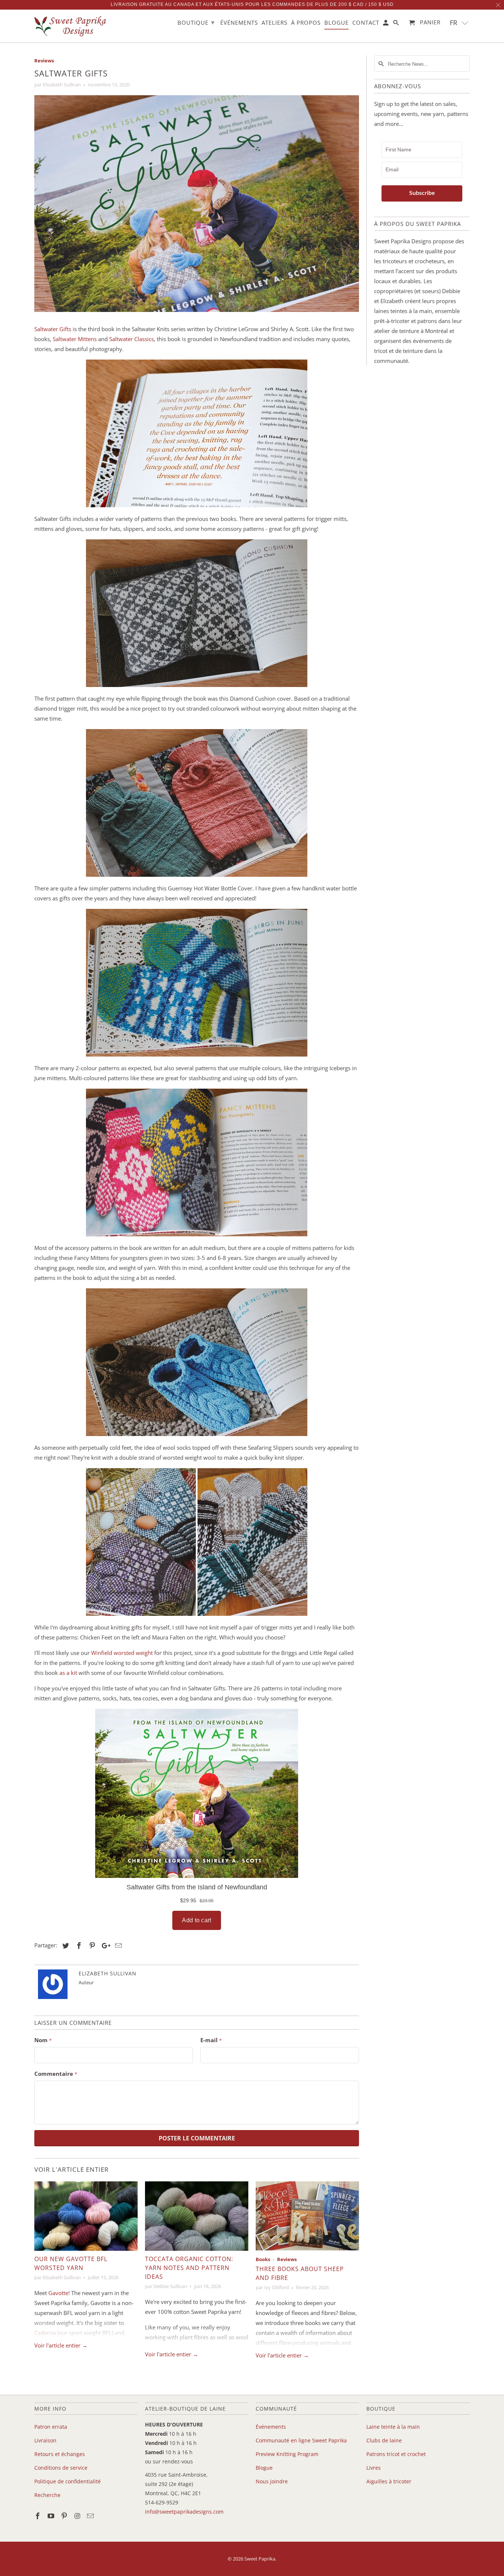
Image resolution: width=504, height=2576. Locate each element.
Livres (374, 2468)
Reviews (44, 61)
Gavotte (58, 2293)
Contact (366, 23)
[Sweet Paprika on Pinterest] (65, 2516)
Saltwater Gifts (53, 329)
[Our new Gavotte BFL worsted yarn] (86, 2216)
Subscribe (422, 193)
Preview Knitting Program (287, 2454)
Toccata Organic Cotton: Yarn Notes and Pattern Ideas (189, 2268)
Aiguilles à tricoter (389, 2481)
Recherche (47, 2495)
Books (263, 2259)
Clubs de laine (384, 2440)
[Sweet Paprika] (71, 26)
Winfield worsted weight (122, 1653)
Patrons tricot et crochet (396, 2454)
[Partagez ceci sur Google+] (104, 1945)
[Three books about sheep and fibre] (307, 2216)
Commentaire (56, 2074)
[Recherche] (397, 24)
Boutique (196, 22)
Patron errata (51, 2427)
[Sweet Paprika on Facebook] (38, 2516)
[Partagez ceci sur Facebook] (78, 1945)
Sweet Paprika (260, 2559)
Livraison (45, 2440)
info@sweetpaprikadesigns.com (184, 2512)
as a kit (68, 1673)
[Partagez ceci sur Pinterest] (91, 1945)
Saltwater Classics (132, 339)
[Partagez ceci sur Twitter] (65, 1945)
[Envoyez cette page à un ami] (117, 1945)
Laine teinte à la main (393, 2427)
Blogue (264, 2468)
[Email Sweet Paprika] (91, 2516)
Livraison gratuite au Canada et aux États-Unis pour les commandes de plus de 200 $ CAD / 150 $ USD (252, 4)
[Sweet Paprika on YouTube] (52, 2516)
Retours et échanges (60, 2454)
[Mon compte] (386, 24)
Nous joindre (272, 2481)
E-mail (211, 2040)
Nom (43, 2040)
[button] (459, 23)
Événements (271, 2427)
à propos (306, 23)
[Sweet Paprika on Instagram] (78, 2516)
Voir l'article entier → (61, 2345)
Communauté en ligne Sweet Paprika (301, 2440)
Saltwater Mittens (75, 339)
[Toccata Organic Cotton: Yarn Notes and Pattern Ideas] (197, 2216)
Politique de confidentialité (68, 2481)
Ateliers (275, 23)
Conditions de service (61, 2468)
